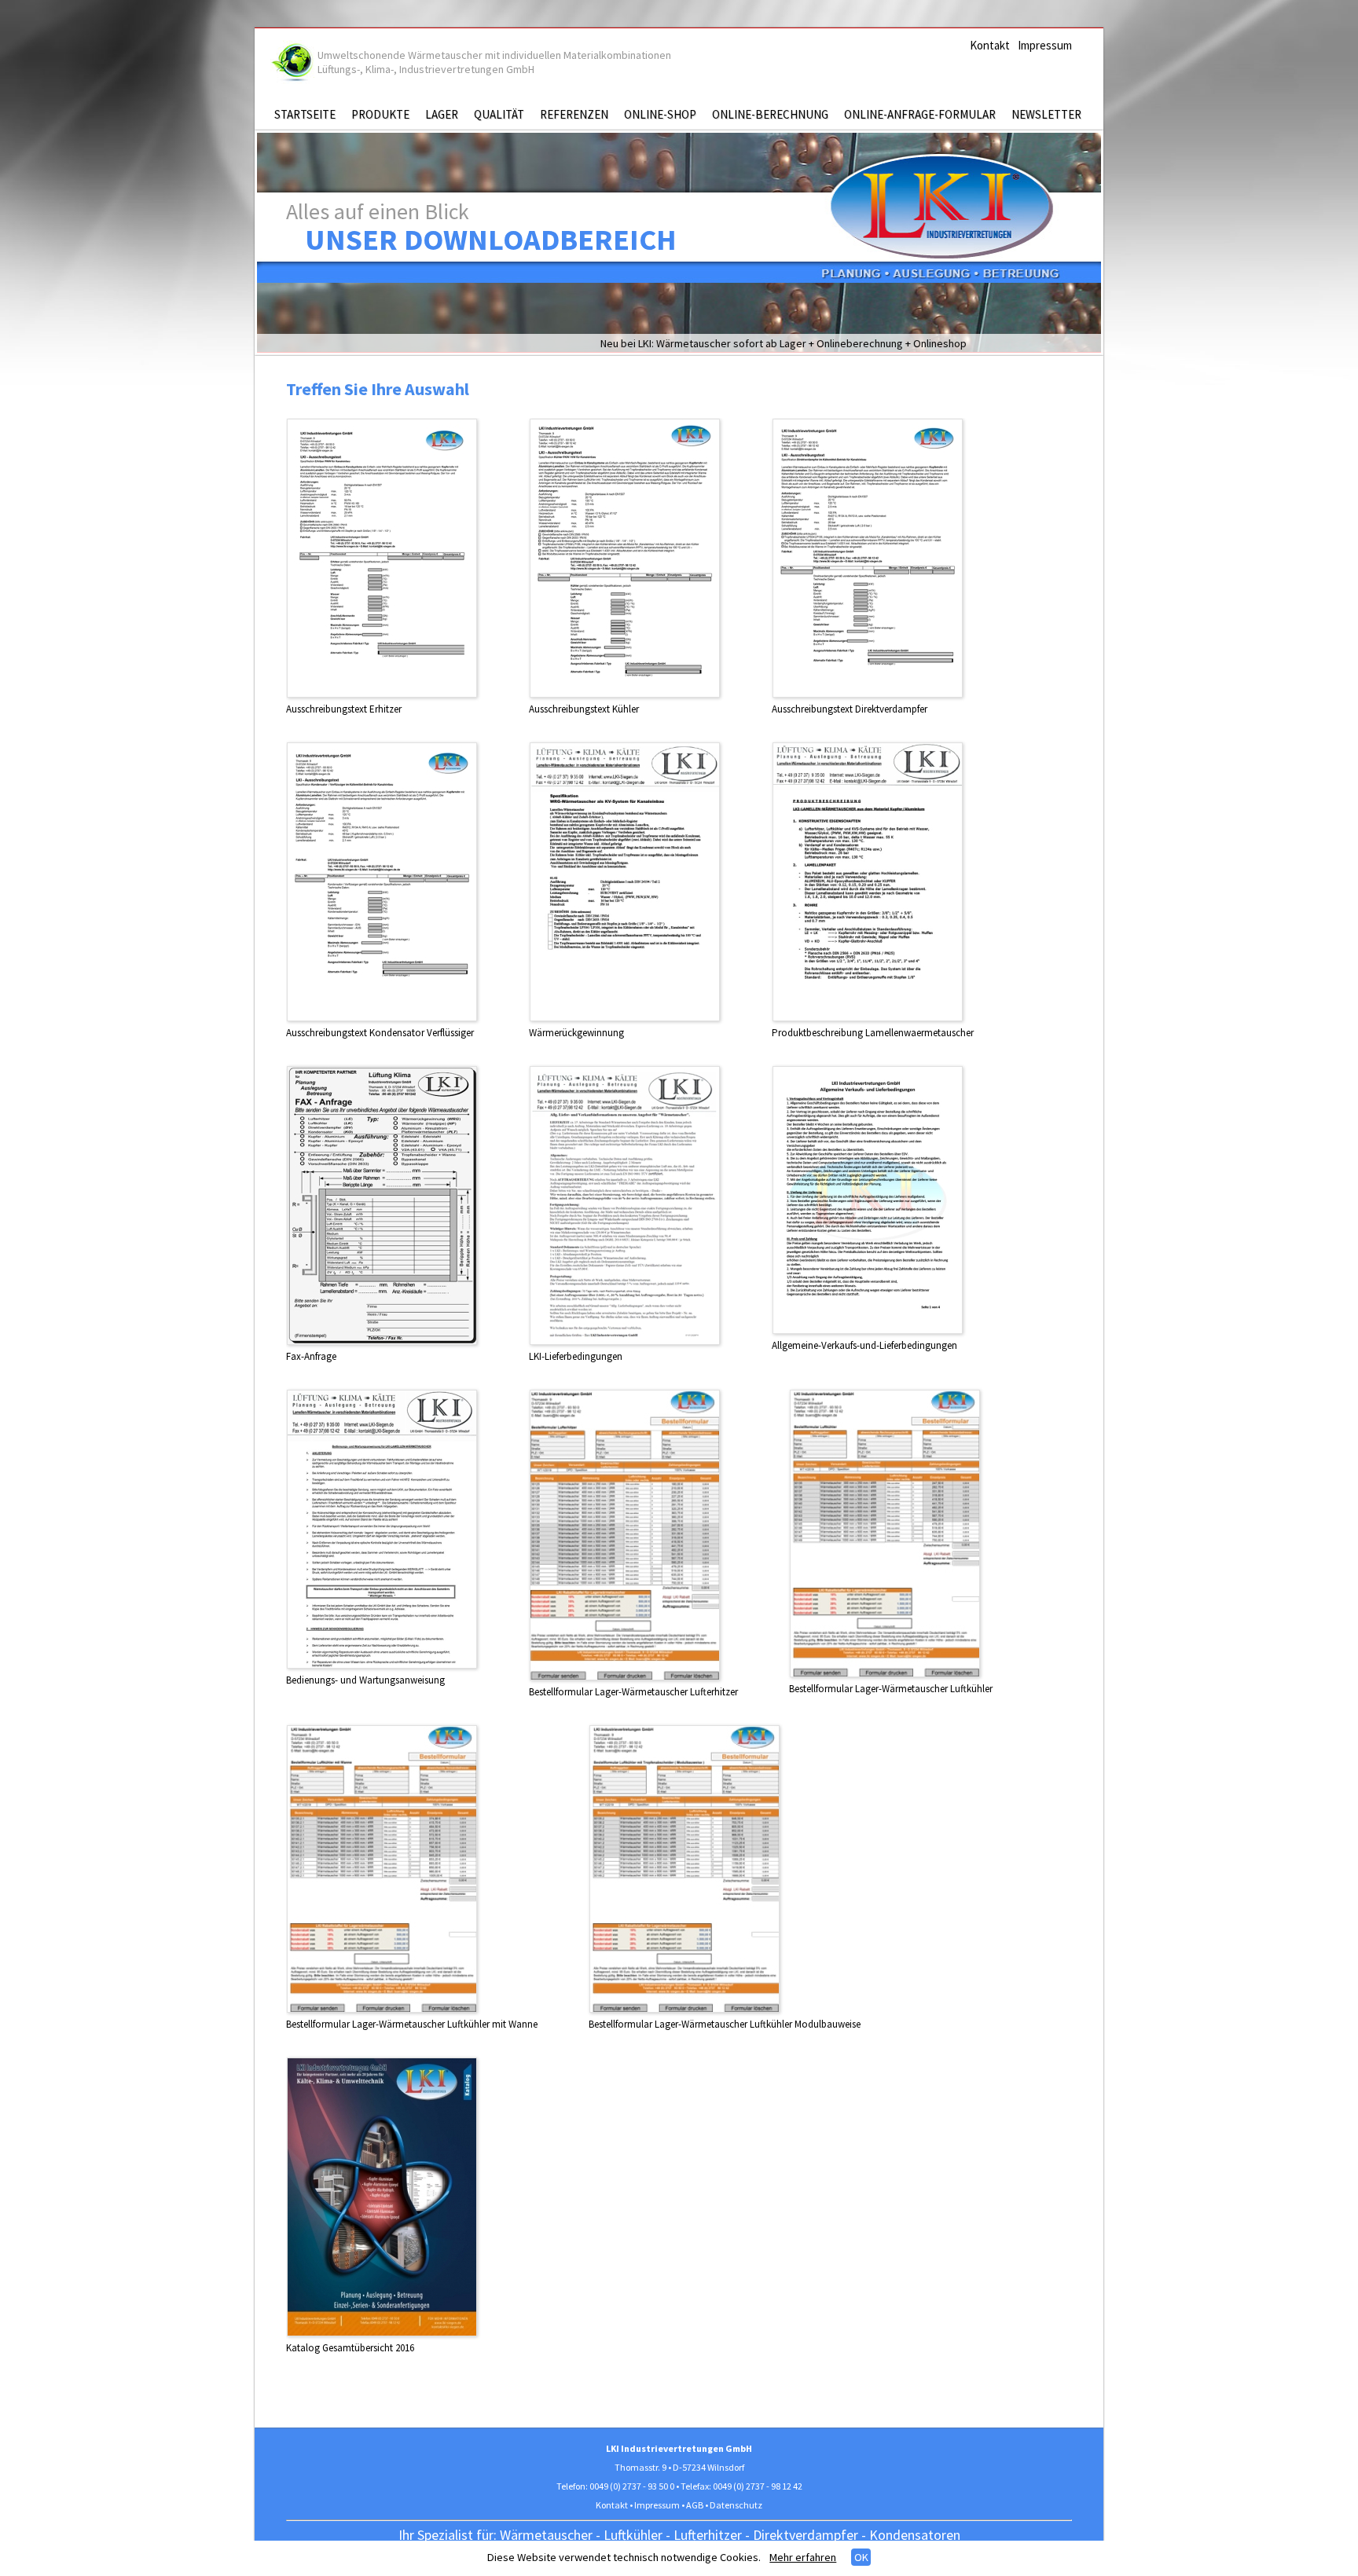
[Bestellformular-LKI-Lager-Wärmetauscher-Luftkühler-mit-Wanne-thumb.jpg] (382, 2009)
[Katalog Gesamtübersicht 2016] (382, 2333)
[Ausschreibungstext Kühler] (625, 694)
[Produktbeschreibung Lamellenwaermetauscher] (868, 1018)
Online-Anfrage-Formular (920, 114)
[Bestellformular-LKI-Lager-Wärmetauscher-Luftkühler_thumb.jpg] (885, 1674)
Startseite (305, 114)
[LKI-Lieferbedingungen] (625, 1341)
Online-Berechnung (770, 114)
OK (861, 2557)
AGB (695, 2505)
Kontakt (990, 45)
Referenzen (574, 114)
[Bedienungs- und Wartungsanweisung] (382, 1665)
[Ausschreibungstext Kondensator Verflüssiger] (382, 1018)
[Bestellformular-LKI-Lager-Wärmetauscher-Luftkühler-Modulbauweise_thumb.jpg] (685, 2009)
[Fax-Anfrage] (382, 1341)
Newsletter (1046, 114)
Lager (442, 114)
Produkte (380, 114)
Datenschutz (736, 2505)
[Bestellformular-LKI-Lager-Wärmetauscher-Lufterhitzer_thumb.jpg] (625, 1677)
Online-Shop (660, 114)
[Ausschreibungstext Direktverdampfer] (868, 694)
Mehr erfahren (803, 2557)
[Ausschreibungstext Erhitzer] (382, 694)
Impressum (1045, 45)
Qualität (499, 114)
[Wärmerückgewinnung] (625, 1018)
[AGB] (868, 1330)
